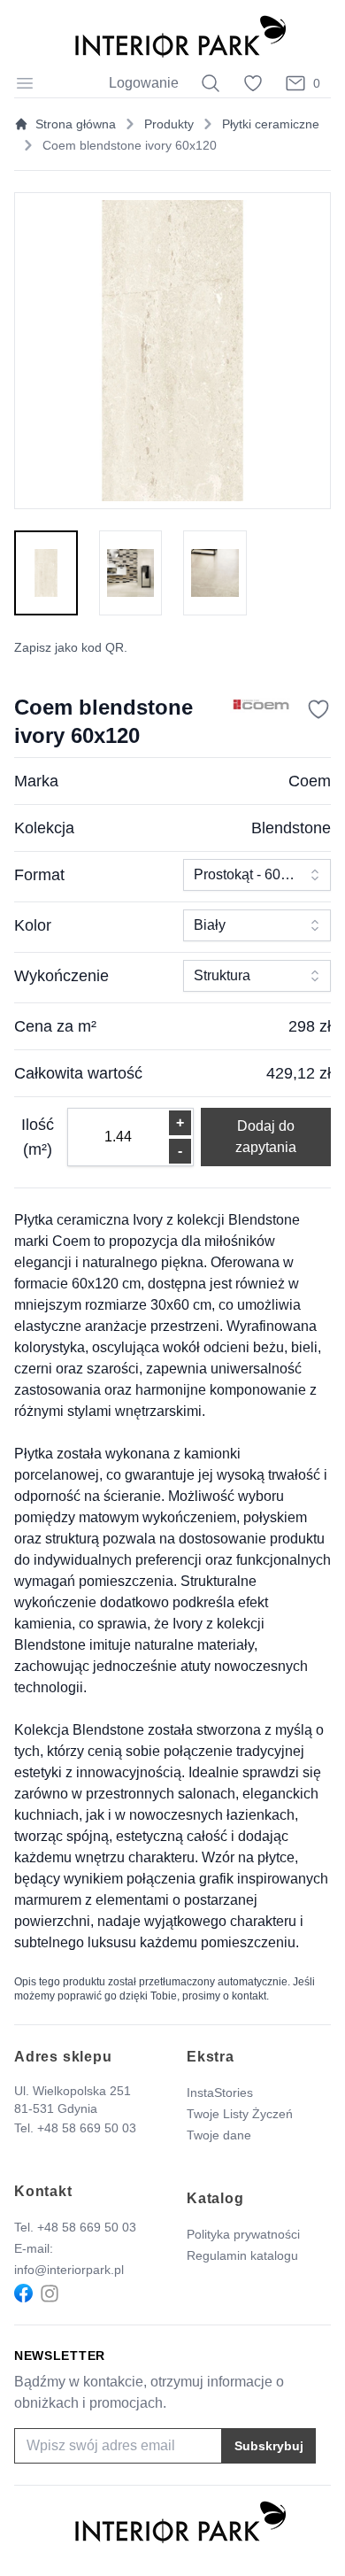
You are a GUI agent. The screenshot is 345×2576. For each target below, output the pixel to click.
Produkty (169, 124)
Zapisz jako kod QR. (71, 647)
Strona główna (76, 124)
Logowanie (144, 83)
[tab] (46, 573)
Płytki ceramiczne (271, 124)
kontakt (249, 1996)
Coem (310, 781)
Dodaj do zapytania (266, 1137)
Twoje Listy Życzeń (240, 2114)
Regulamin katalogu (242, 2255)
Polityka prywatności (243, 2234)
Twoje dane (219, 2135)
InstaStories (220, 2093)
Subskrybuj (269, 2446)
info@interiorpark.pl (69, 2270)
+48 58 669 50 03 (87, 2128)
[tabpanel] (172, 351)
